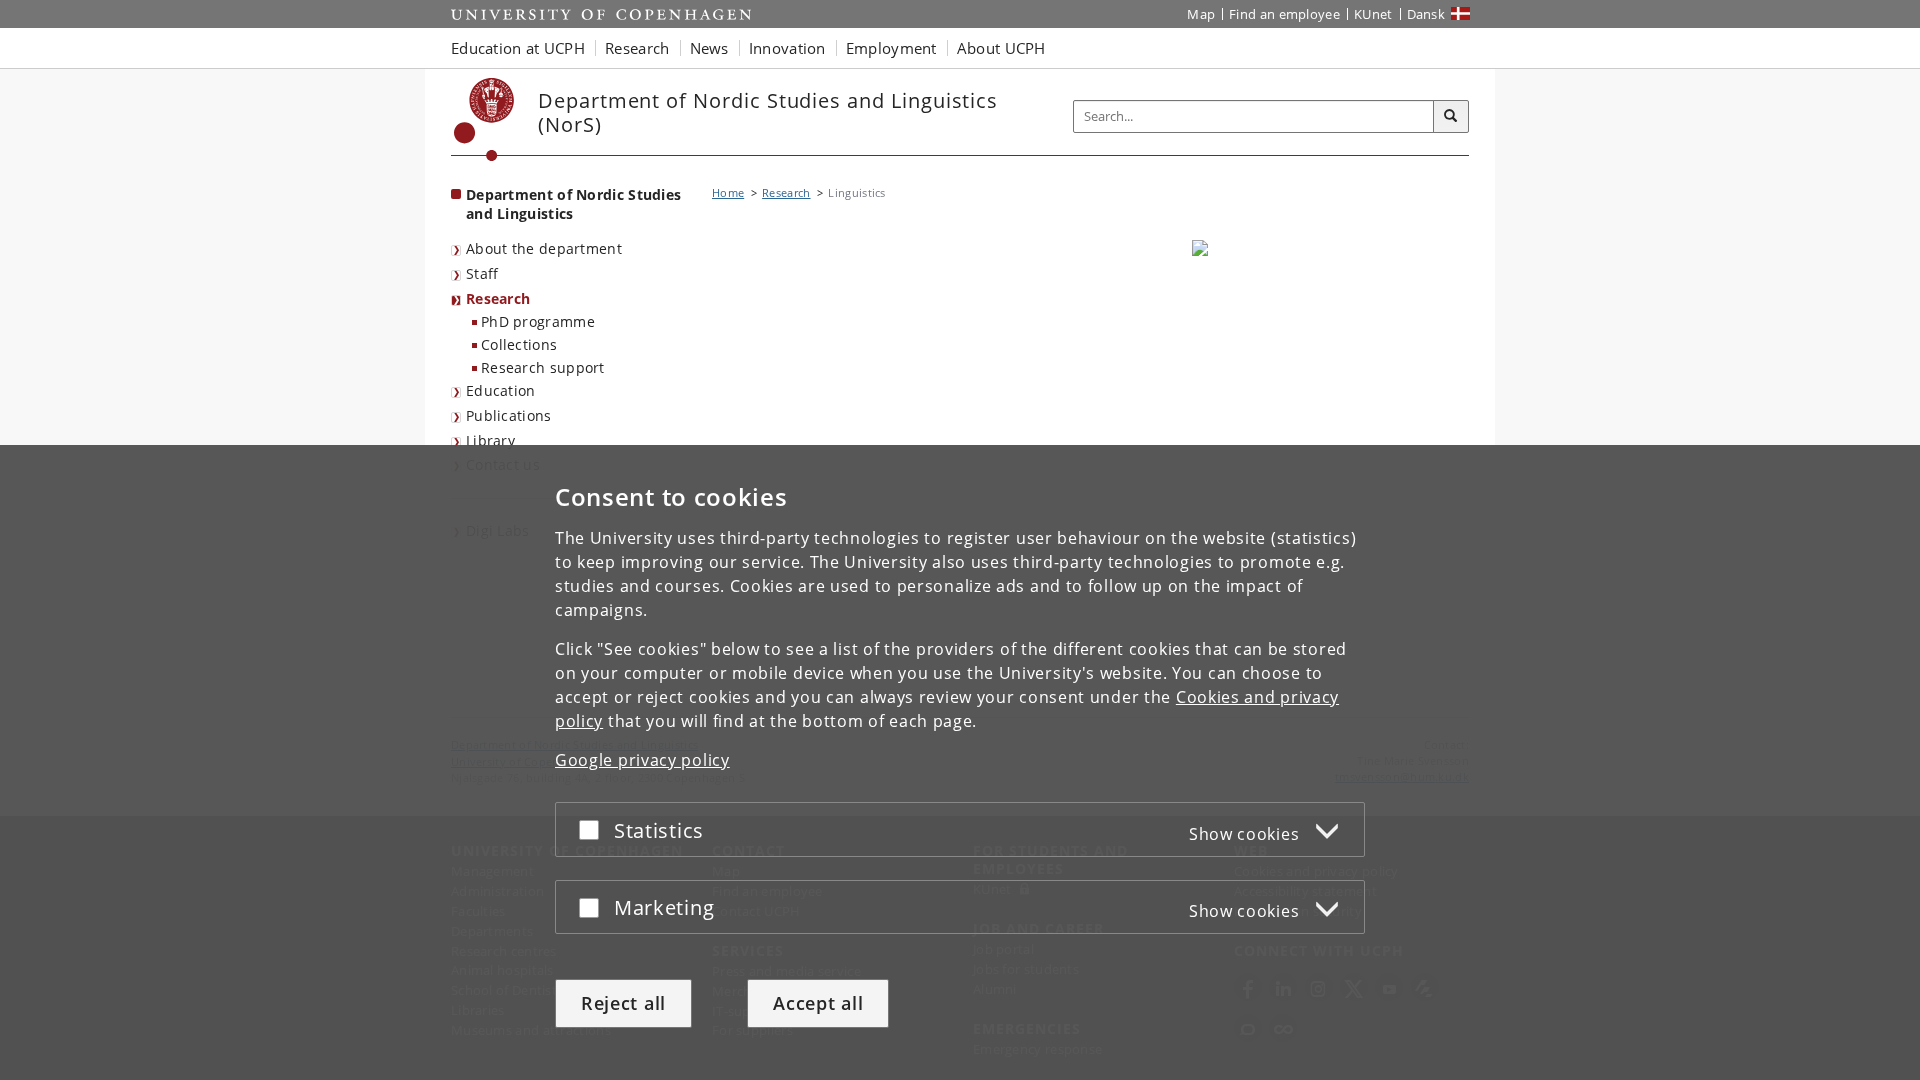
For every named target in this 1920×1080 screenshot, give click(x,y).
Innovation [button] (787, 48)
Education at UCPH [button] (518, 48)
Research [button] (637, 48)
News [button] (709, 48)
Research (498, 298)
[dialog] (960, 762)
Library (490, 440)
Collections (519, 344)
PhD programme (538, 321)
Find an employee (1284, 14)
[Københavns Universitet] (484, 119)
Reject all (623, 1003)
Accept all (818, 1003)
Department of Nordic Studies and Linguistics (573, 204)
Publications (509, 415)
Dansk (1426, 14)
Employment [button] (891, 48)
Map (1201, 14)
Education (501, 390)
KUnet (1373, 14)
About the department (544, 248)
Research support (543, 367)
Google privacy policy (642, 760)
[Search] (1451, 117)
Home (728, 192)
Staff (482, 273)
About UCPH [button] (1001, 48)
